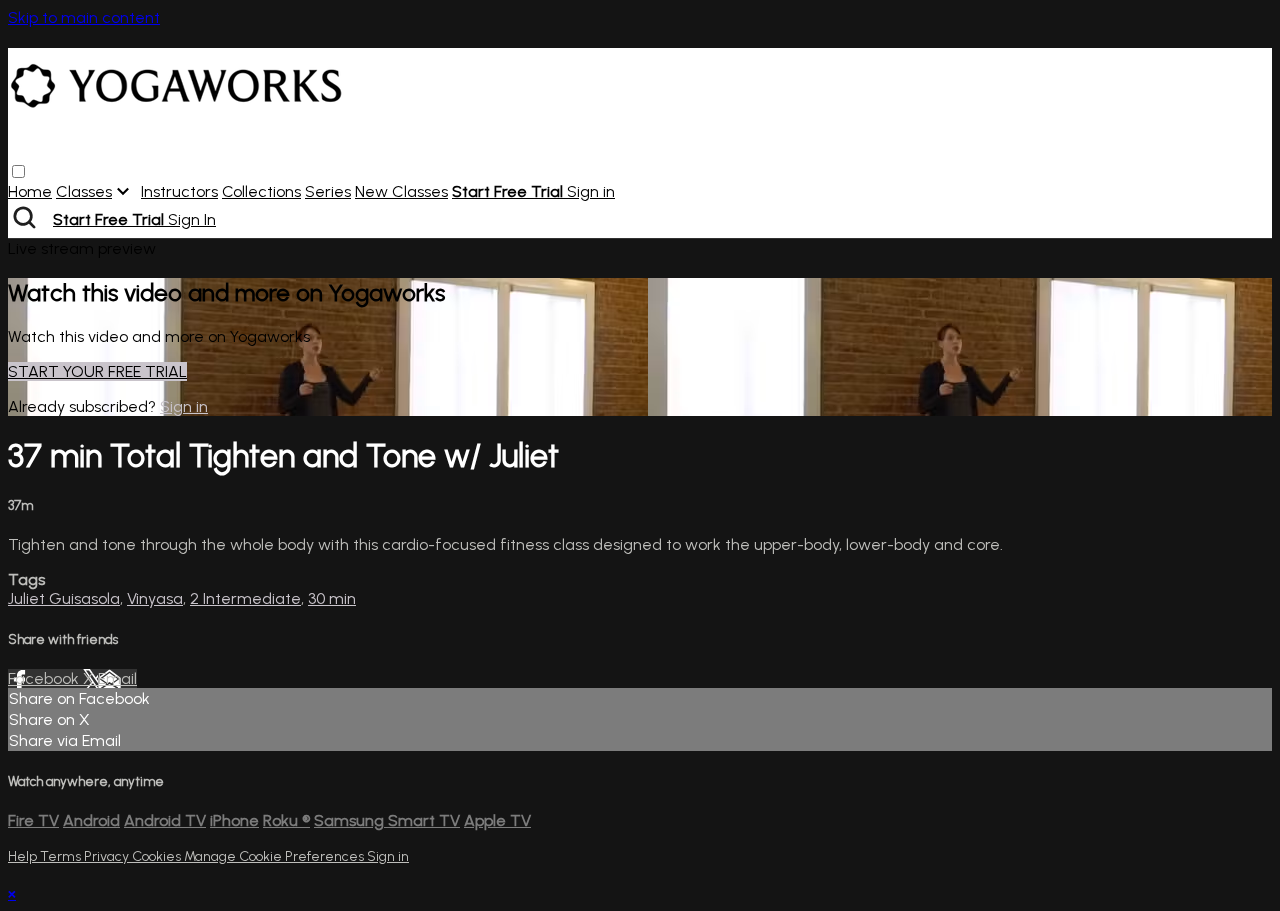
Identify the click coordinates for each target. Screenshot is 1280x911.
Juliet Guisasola (64, 598)
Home (30, 191)
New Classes (401, 191)
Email (117, 678)
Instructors (179, 191)
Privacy (108, 856)
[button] (18, 171)
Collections (261, 191)
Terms (62, 856)
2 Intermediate (245, 598)
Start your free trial (97, 371)
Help (24, 856)
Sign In (192, 219)
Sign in (591, 191)
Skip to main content (84, 17)
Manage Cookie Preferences (275, 856)
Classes (84, 191)
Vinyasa (155, 598)
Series (328, 191)
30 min (332, 598)
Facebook (45, 678)
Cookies (158, 856)
